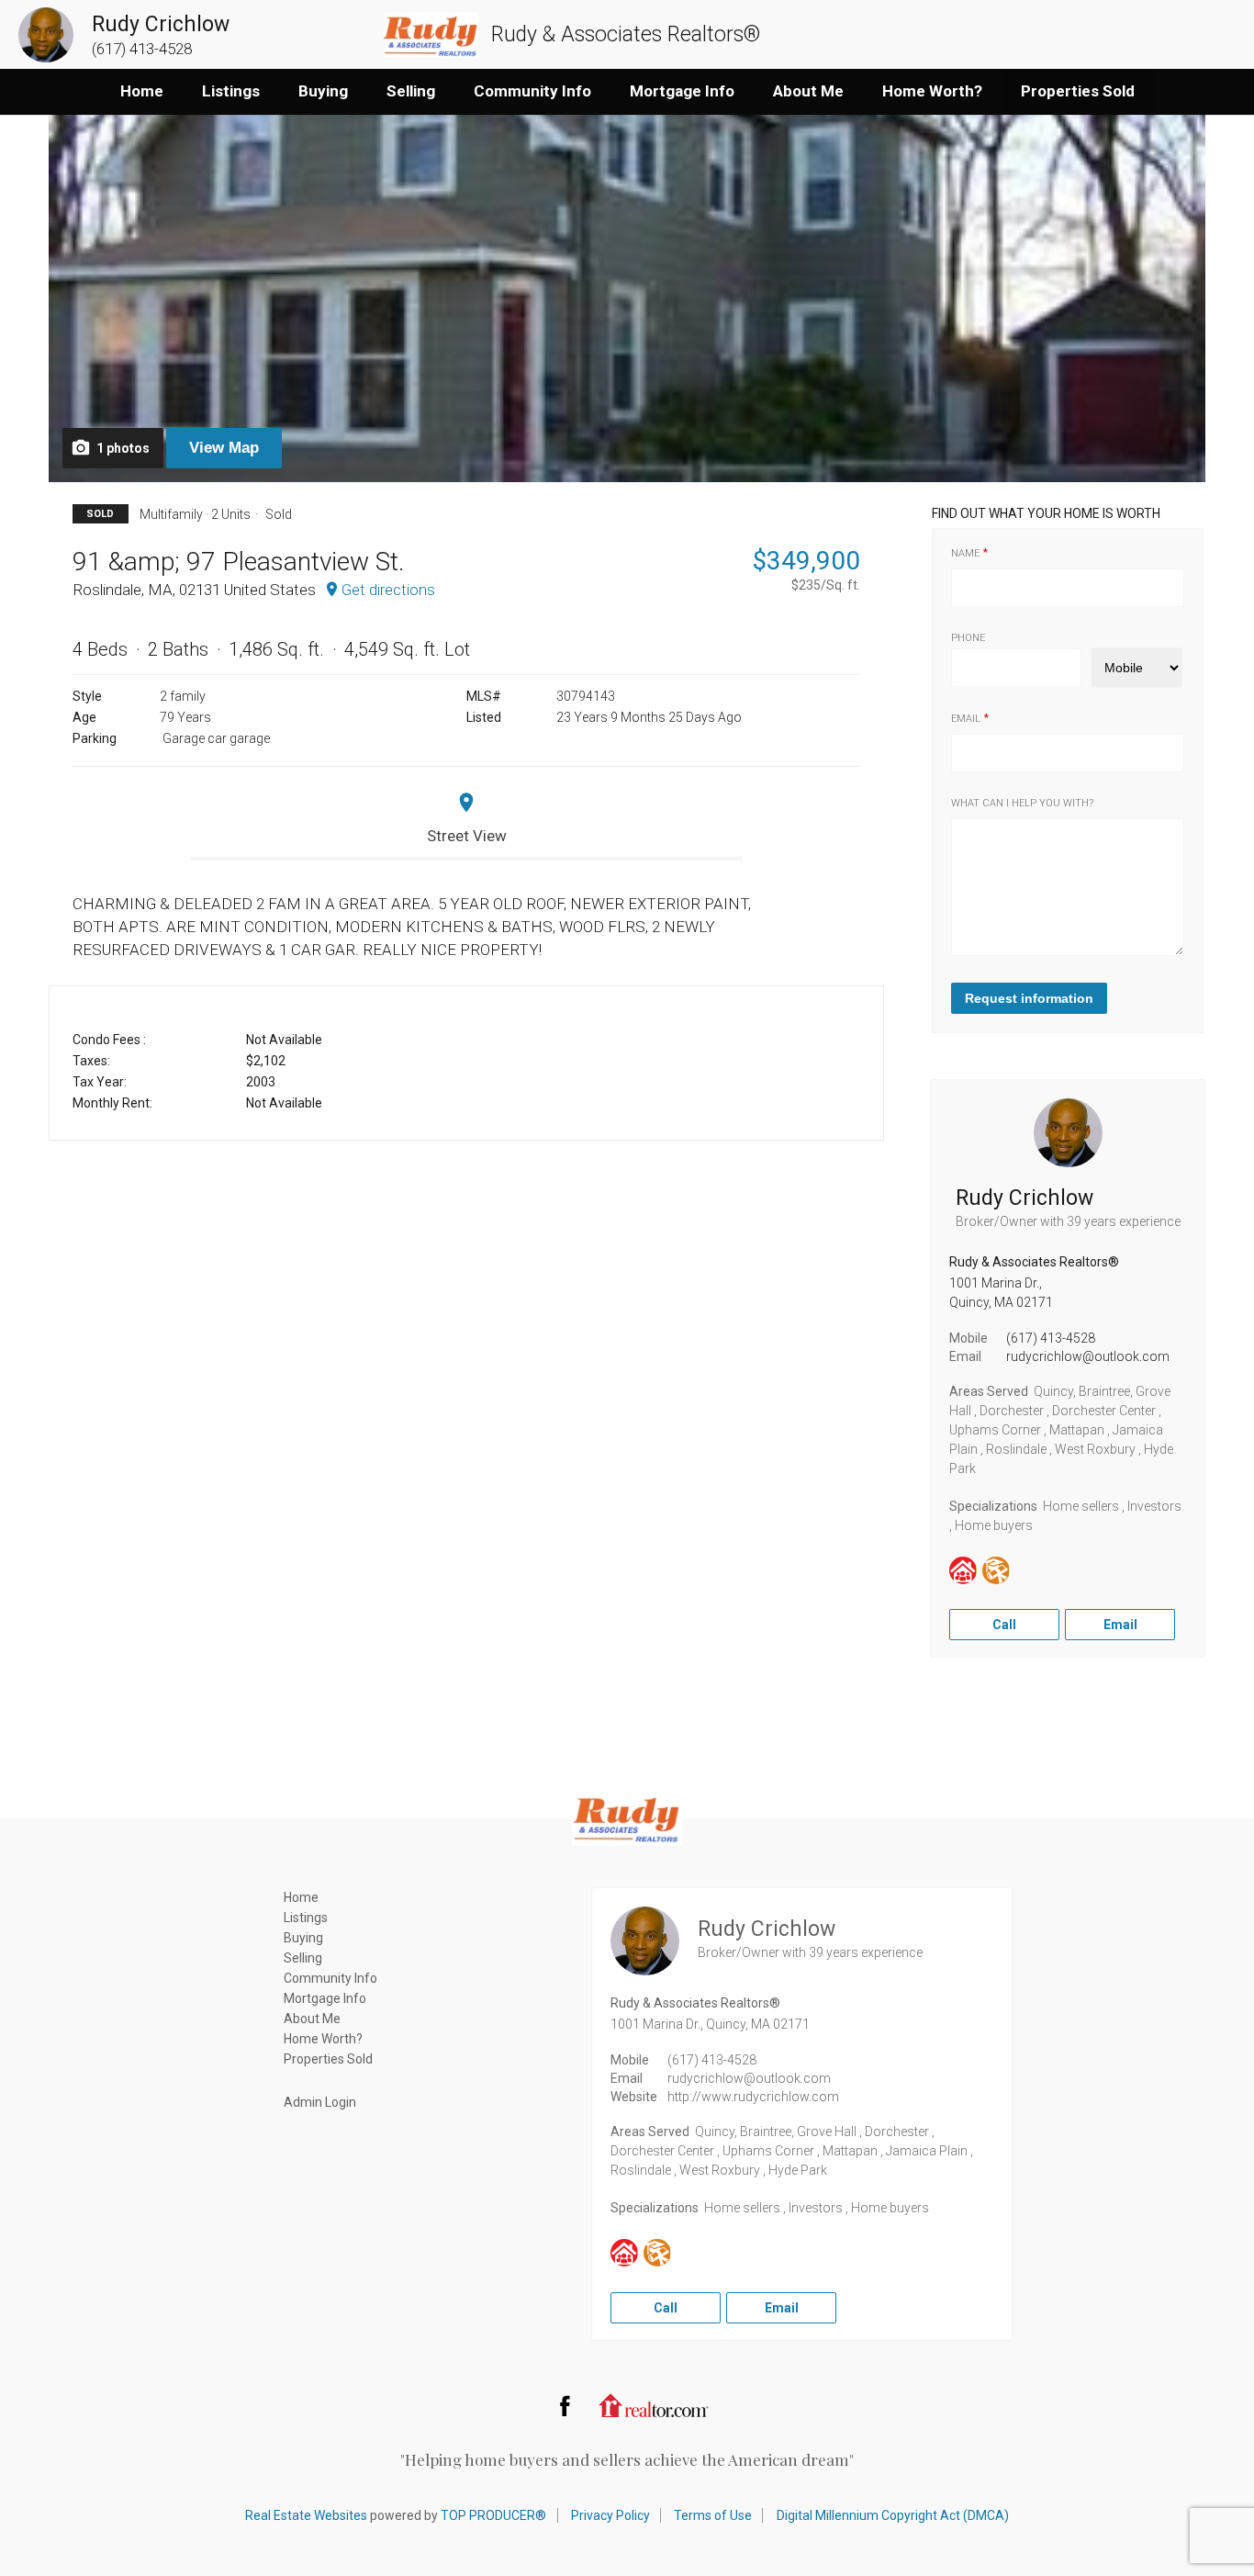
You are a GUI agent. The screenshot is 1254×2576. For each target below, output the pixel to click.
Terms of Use (713, 2515)
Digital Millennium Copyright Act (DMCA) (893, 2515)
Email (966, 719)
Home (142, 91)
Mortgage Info (682, 91)
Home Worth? (932, 91)
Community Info (532, 91)
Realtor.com (654, 2405)
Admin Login (320, 2102)
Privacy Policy (610, 2515)
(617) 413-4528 (1051, 1338)
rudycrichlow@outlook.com (1088, 1356)
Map (224, 448)
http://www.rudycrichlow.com (753, 2097)
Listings (231, 91)
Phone (968, 638)
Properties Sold (1078, 91)
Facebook (565, 2405)
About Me (808, 91)
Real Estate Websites (306, 2515)
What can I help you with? (1022, 803)
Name (965, 553)
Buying (323, 91)
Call (1004, 1625)
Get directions (388, 590)
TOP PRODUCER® (493, 2515)
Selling (411, 91)
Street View (467, 836)
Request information (1029, 998)
